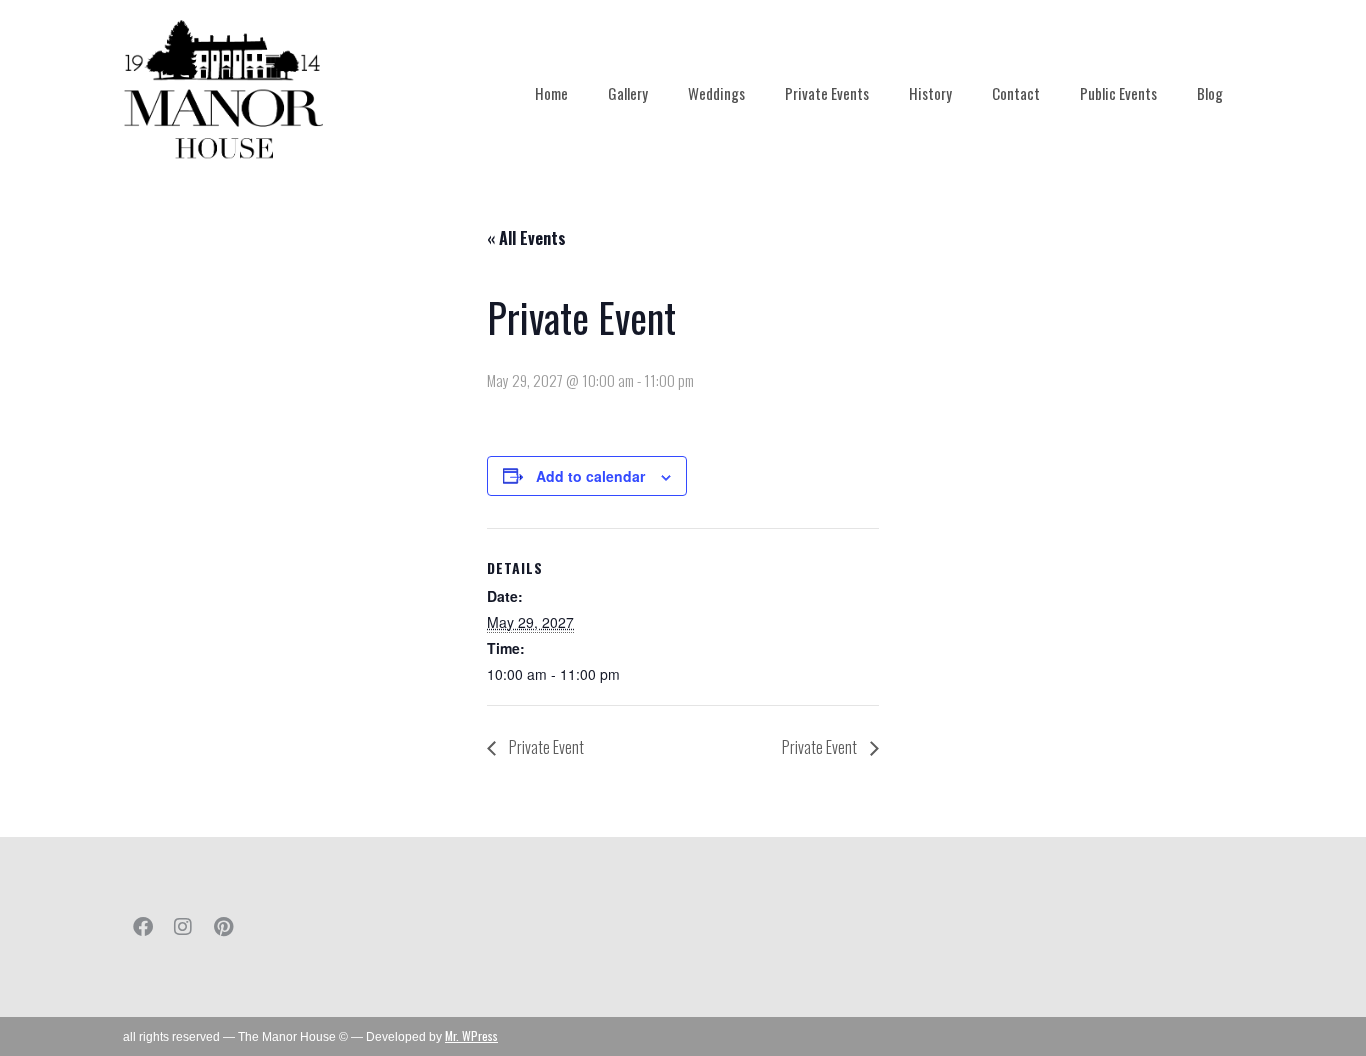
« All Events (526, 238)
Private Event (545, 747)
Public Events (1118, 93)
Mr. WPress (471, 1035)
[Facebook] (143, 927)
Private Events (827, 93)
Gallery (628, 93)
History (930, 93)
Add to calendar (590, 476)
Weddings (716, 93)
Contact (1016, 93)
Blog (1210, 93)
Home (551, 93)
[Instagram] (183, 927)
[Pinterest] (223, 927)
